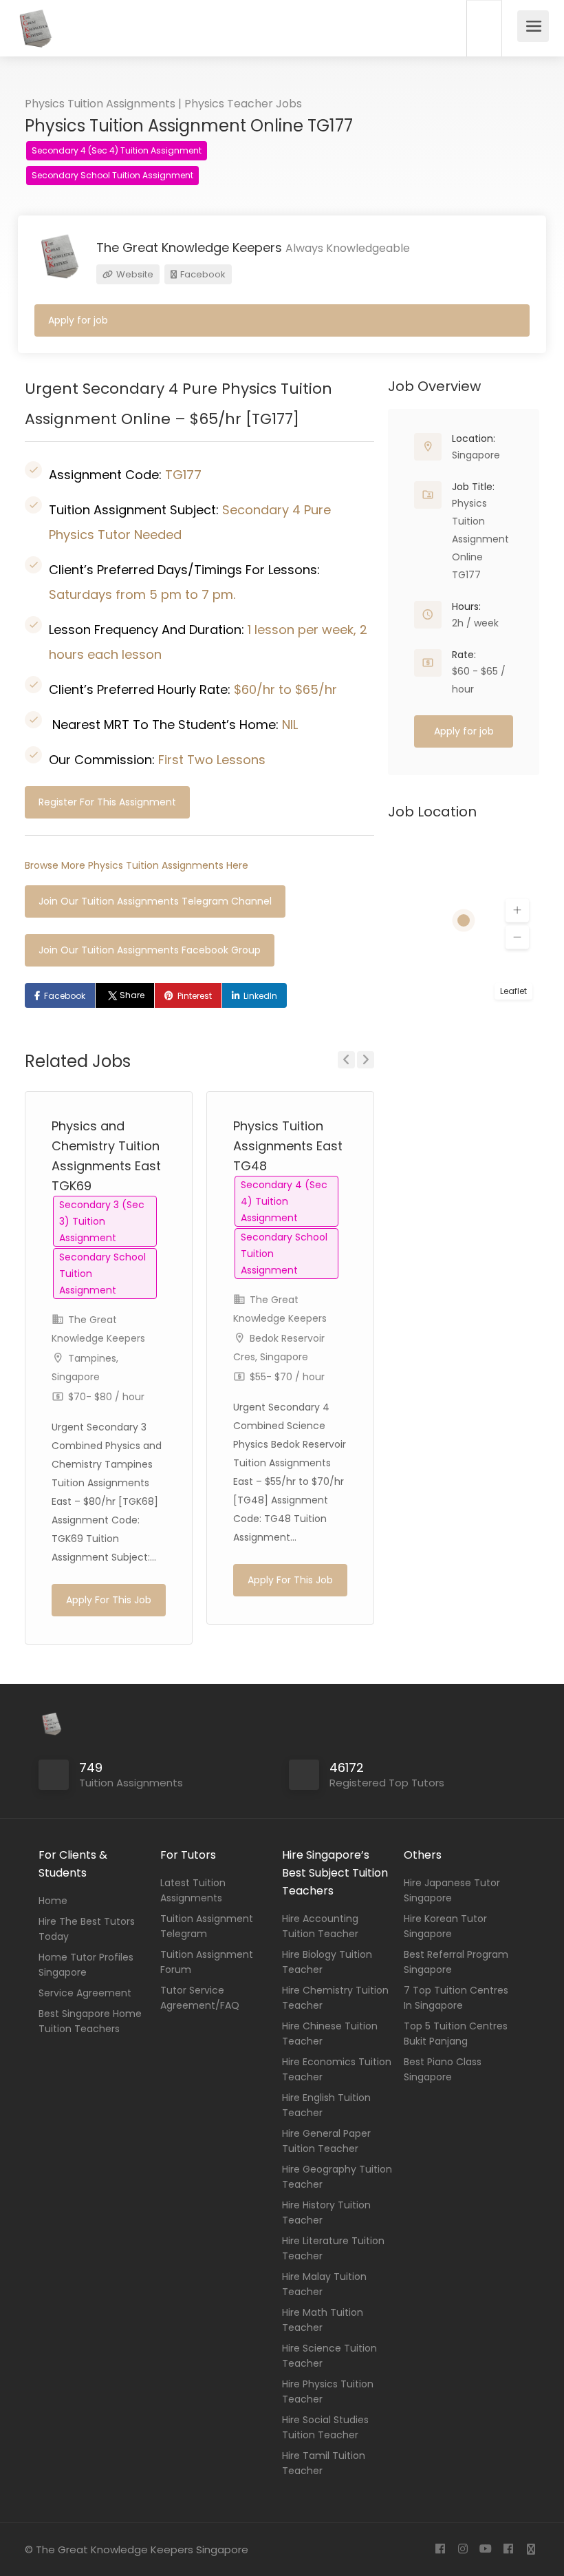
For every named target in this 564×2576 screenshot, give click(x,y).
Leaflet (513, 991)
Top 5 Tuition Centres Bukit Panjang (456, 2034)
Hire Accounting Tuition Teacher (320, 1926)
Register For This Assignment (107, 802)
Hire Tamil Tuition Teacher (324, 2463)
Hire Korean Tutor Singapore (445, 1926)
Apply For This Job (109, 1600)
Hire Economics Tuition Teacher (337, 2069)
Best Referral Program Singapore (456, 1962)
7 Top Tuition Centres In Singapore (456, 1998)
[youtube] (485, 2549)
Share (132, 995)
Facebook (202, 274)
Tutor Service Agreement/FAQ (200, 1998)
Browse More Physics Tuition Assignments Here (137, 865)
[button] (517, 911)
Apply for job (78, 320)
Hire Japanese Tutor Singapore (452, 1890)
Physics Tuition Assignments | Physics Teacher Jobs (163, 104)
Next (366, 1060)
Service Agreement (85, 1993)
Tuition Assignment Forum (207, 1962)
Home (53, 1901)
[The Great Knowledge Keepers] (34, 38)
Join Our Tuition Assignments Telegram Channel (155, 901)
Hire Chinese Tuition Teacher (330, 2034)
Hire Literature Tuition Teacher (333, 2248)
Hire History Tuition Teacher (326, 2213)
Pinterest (195, 996)
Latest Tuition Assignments (193, 1890)
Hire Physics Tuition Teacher (328, 2392)
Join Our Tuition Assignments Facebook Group (150, 950)
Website (134, 274)
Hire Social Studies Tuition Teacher (325, 2427)
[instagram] (463, 2549)
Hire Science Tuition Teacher (329, 2356)
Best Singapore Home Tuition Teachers (90, 2021)
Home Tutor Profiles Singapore (86, 1965)
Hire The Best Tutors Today (87, 1929)
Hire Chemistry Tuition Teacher (335, 1998)
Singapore (476, 455)
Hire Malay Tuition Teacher (324, 2284)
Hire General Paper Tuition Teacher (326, 2141)
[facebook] (440, 2549)
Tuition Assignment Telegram (207, 1926)
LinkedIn (260, 996)
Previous (346, 1060)
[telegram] (531, 2549)
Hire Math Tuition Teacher (323, 2320)
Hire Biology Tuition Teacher (327, 1962)
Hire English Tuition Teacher (326, 2105)
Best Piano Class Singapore (443, 2069)
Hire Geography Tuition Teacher (337, 2177)
